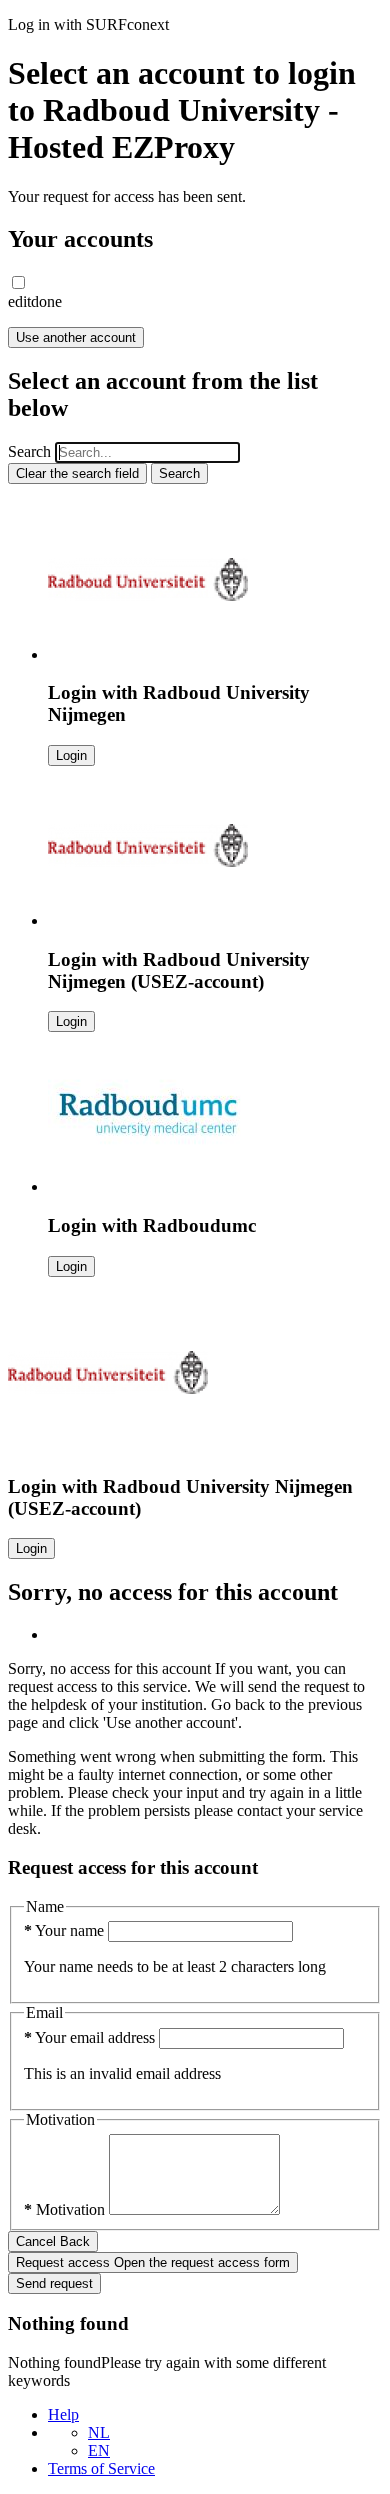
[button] (18, 282)
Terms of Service (101, 2468)
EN (99, 2450)
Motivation (66, 2209)
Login (71, 755)
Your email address (91, 2037)
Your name (66, 1930)
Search (29, 451)
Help (63, 2414)
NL (99, 2432)
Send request (54, 2283)
